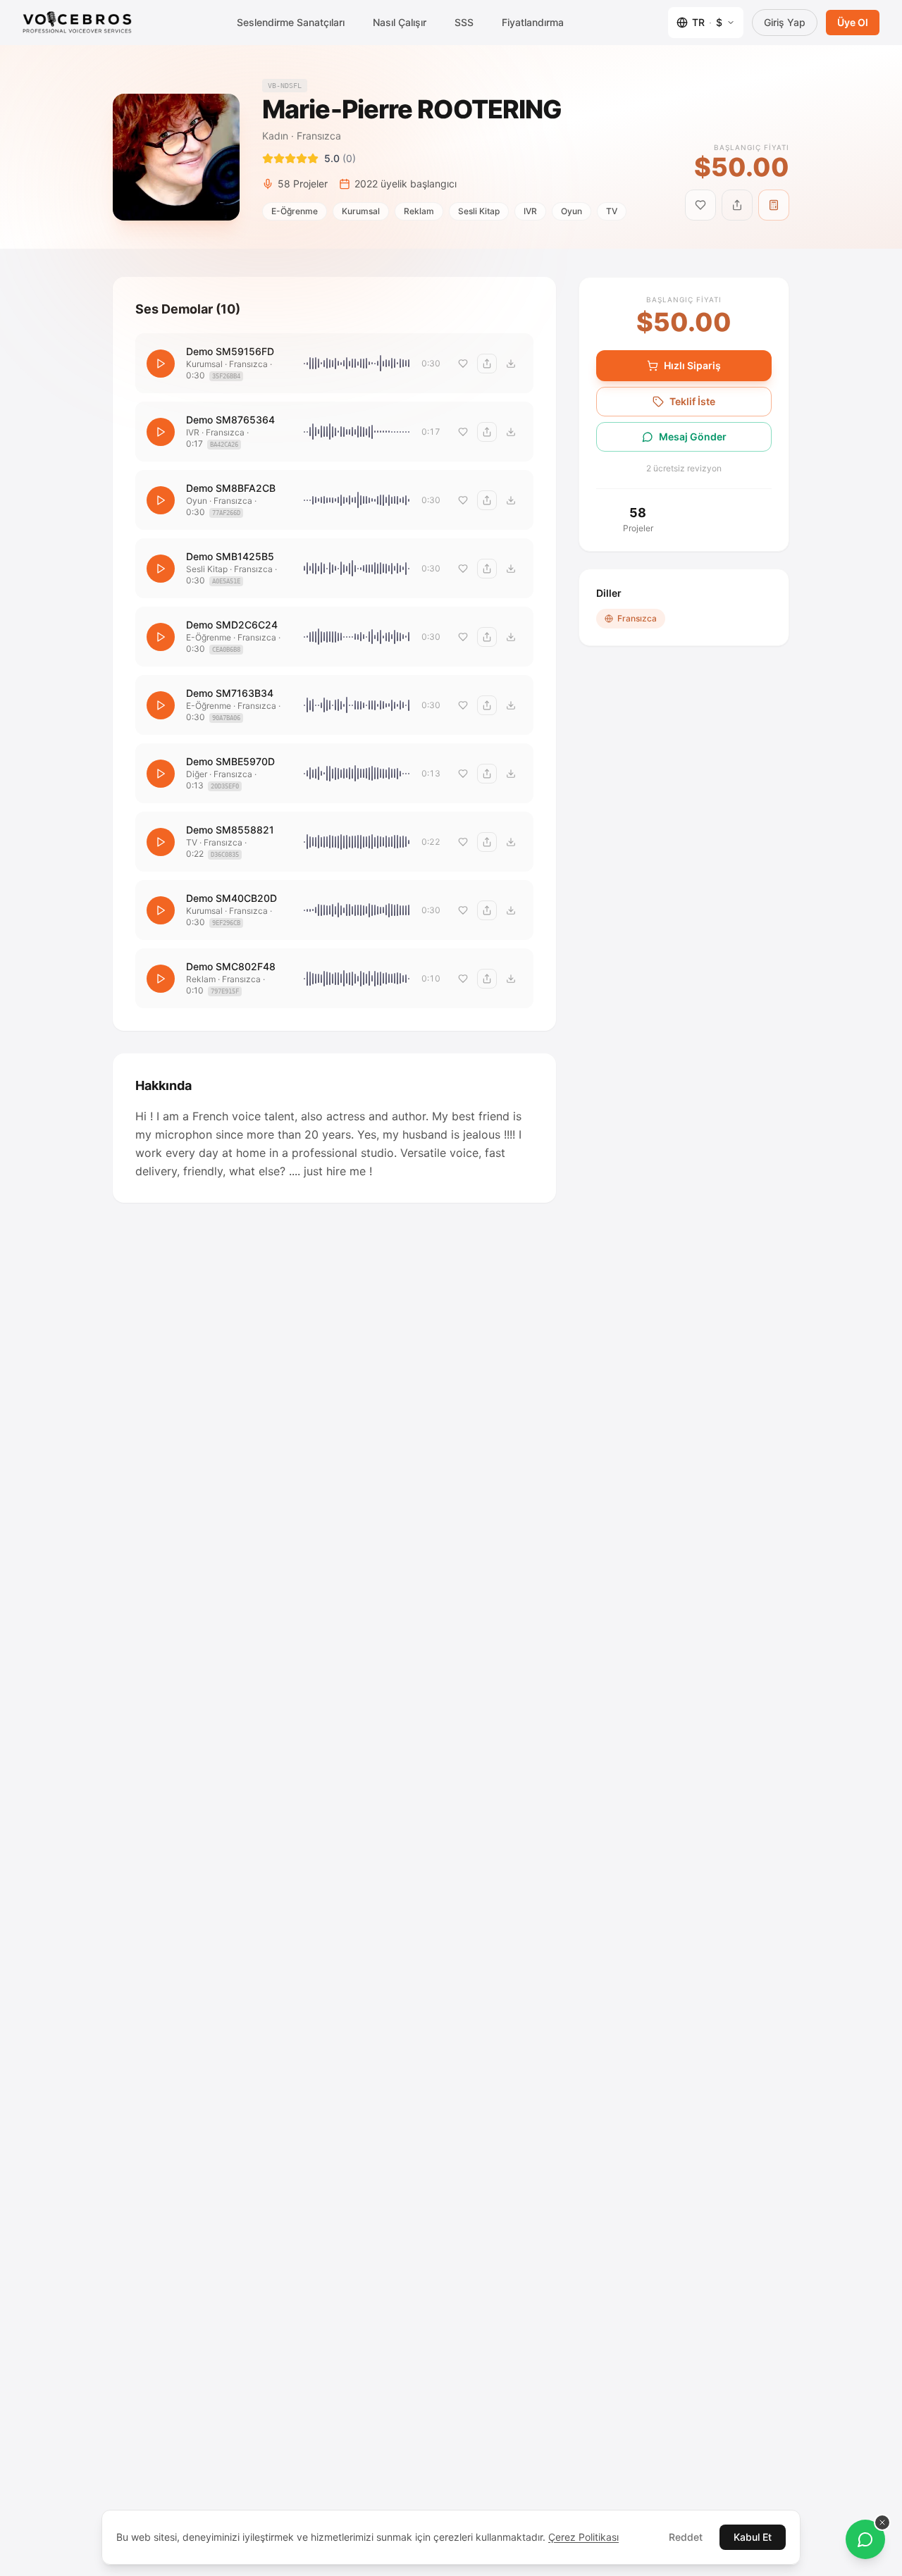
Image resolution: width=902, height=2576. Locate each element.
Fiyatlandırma (533, 22)
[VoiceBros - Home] (77, 23)
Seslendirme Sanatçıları (291, 22)
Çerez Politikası (583, 2537)
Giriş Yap (785, 22)
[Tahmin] (774, 205)
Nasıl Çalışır (400, 22)
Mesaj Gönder (693, 436)
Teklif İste (692, 401)
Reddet (686, 2537)
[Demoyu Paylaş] (487, 364)
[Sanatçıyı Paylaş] (737, 205)
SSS (464, 22)
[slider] (357, 364)
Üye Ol (853, 22)
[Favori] (463, 364)
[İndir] (511, 364)
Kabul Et (753, 2537)
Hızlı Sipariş (692, 365)
